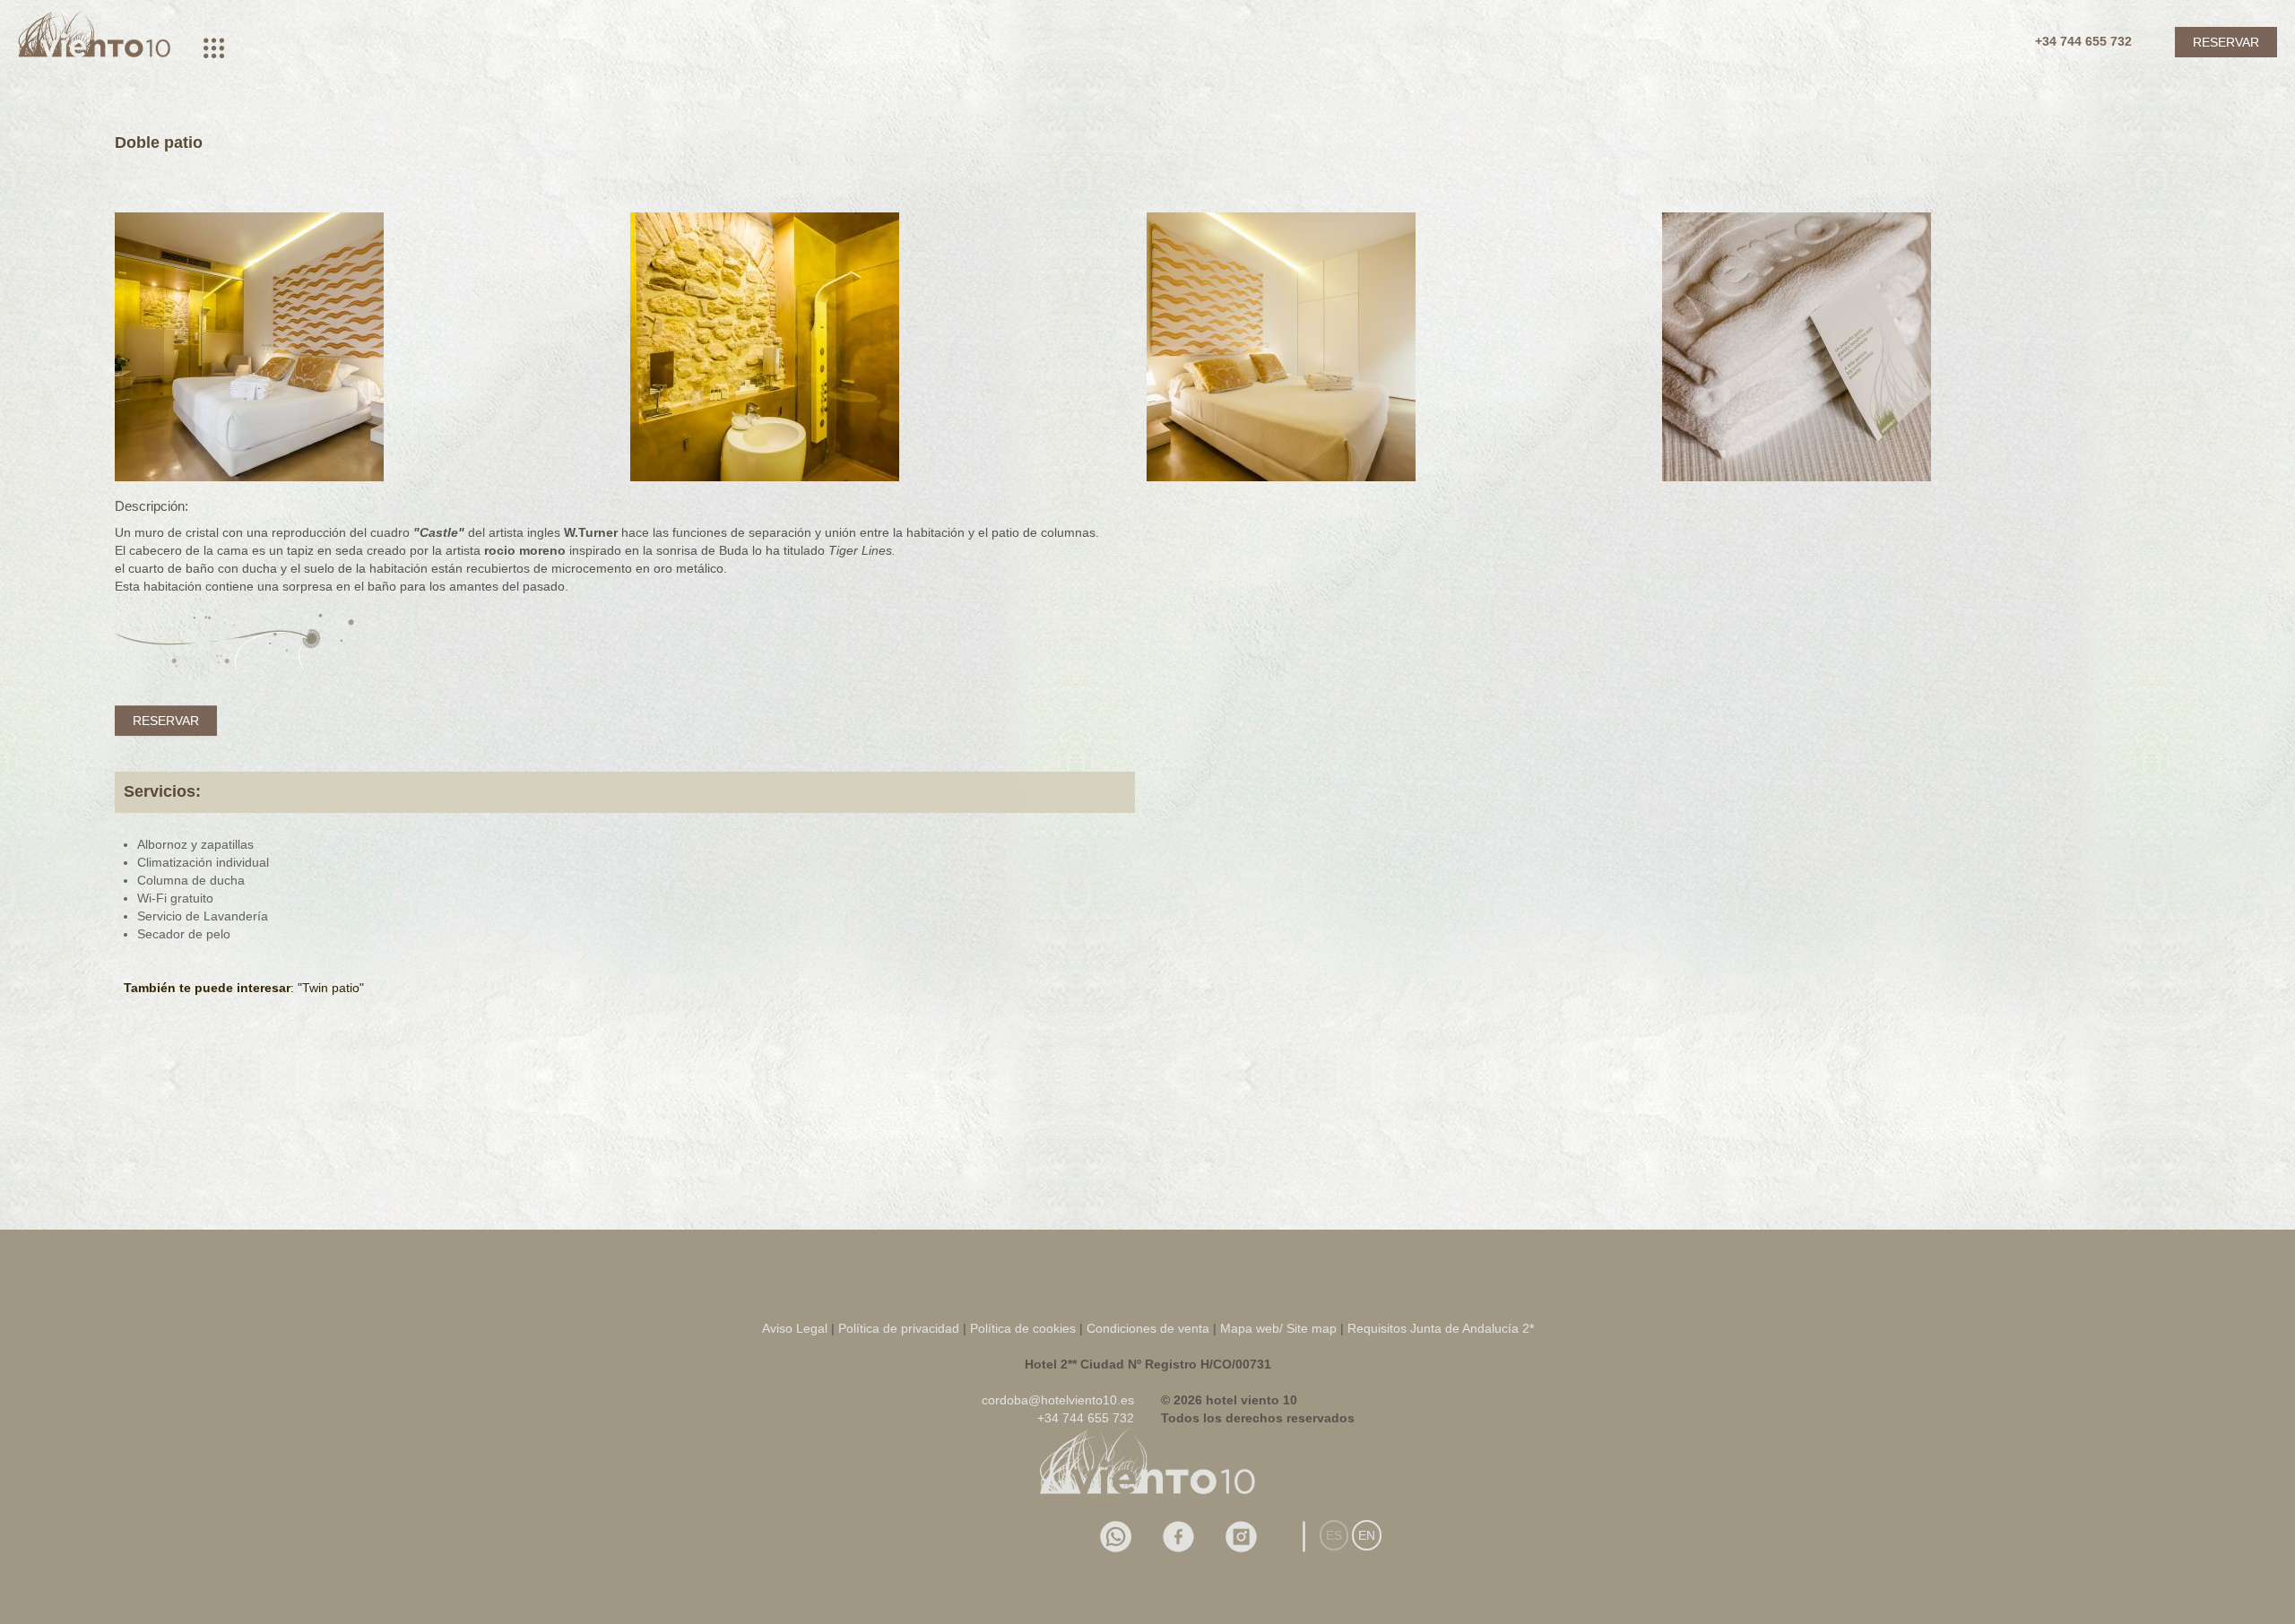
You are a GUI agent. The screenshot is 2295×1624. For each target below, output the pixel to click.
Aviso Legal (795, 1328)
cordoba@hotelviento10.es (1058, 1400)
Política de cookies (1025, 1328)
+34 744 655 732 (2083, 41)
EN (1367, 1535)
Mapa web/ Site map (1278, 1328)
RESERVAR (2226, 42)
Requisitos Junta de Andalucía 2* (1441, 1328)
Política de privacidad (899, 1328)
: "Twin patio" (244, 988)
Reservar (166, 721)
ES (1334, 1535)
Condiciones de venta (1148, 1328)
